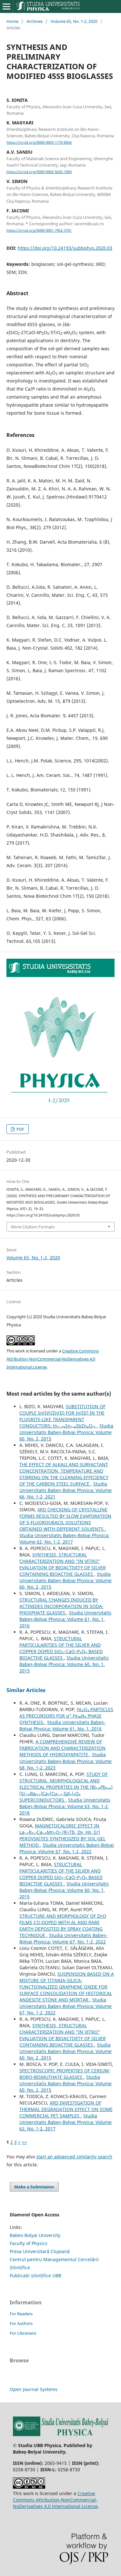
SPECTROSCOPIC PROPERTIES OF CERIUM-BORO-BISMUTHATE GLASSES (65, 2074)
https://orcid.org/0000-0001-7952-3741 (39, 230)
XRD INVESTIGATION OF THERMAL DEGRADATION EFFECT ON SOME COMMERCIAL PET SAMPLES (66, 2109)
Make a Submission (34, 2187)
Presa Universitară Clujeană (40, 2251)
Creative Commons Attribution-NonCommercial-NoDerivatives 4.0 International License (53, 1359)
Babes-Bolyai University (35, 2235)
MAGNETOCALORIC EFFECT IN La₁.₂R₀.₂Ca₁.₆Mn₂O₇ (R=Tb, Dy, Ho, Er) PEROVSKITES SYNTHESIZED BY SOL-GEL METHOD (62, 1835)
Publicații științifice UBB (35, 2276)
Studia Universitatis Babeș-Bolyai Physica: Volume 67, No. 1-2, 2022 (67, 1848)
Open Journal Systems (34, 2389)
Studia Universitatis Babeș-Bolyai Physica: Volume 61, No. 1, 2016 (65, 1619)
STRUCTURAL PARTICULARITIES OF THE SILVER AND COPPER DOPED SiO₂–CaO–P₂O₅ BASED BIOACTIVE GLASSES (61, 1648)
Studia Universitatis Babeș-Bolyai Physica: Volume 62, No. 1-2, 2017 (64, 1539)
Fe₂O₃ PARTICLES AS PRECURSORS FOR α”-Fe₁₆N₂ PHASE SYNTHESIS (66, 1716)
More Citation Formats (33, 1227)
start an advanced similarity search (74, 2157)
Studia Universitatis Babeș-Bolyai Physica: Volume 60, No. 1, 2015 (64, 1664)
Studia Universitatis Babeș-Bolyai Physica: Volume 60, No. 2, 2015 (66, 1432)
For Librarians (23, 2333)
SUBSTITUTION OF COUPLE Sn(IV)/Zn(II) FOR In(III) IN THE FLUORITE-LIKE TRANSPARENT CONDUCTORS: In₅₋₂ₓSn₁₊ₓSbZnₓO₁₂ (62, 1416)
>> (25, 2142)
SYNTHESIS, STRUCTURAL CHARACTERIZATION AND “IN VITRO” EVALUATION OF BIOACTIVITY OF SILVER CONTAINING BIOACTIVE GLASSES (63, 1564)
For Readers (21, 2314)
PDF (20, 1129)
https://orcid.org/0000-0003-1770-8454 (39, 142)
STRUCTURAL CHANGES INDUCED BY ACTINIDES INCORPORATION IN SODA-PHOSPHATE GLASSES (61, 1606)
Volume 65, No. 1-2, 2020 (74, 21)
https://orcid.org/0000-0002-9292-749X (39, 172)
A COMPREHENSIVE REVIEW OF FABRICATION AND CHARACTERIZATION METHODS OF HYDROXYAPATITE (62, 1748)
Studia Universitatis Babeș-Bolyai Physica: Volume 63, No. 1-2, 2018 (65, 1806)
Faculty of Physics (29, 2243)
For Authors (21, 2323)
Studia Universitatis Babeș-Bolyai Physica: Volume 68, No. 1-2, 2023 (66, 1761)
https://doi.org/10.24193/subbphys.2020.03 (65, 248)
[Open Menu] (6, 6)
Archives (35, 21)
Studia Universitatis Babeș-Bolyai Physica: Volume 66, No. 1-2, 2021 (66, 1490)
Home (12, 21)
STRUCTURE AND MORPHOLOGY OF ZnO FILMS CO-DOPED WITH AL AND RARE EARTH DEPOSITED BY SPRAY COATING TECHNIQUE (63, 1926)
